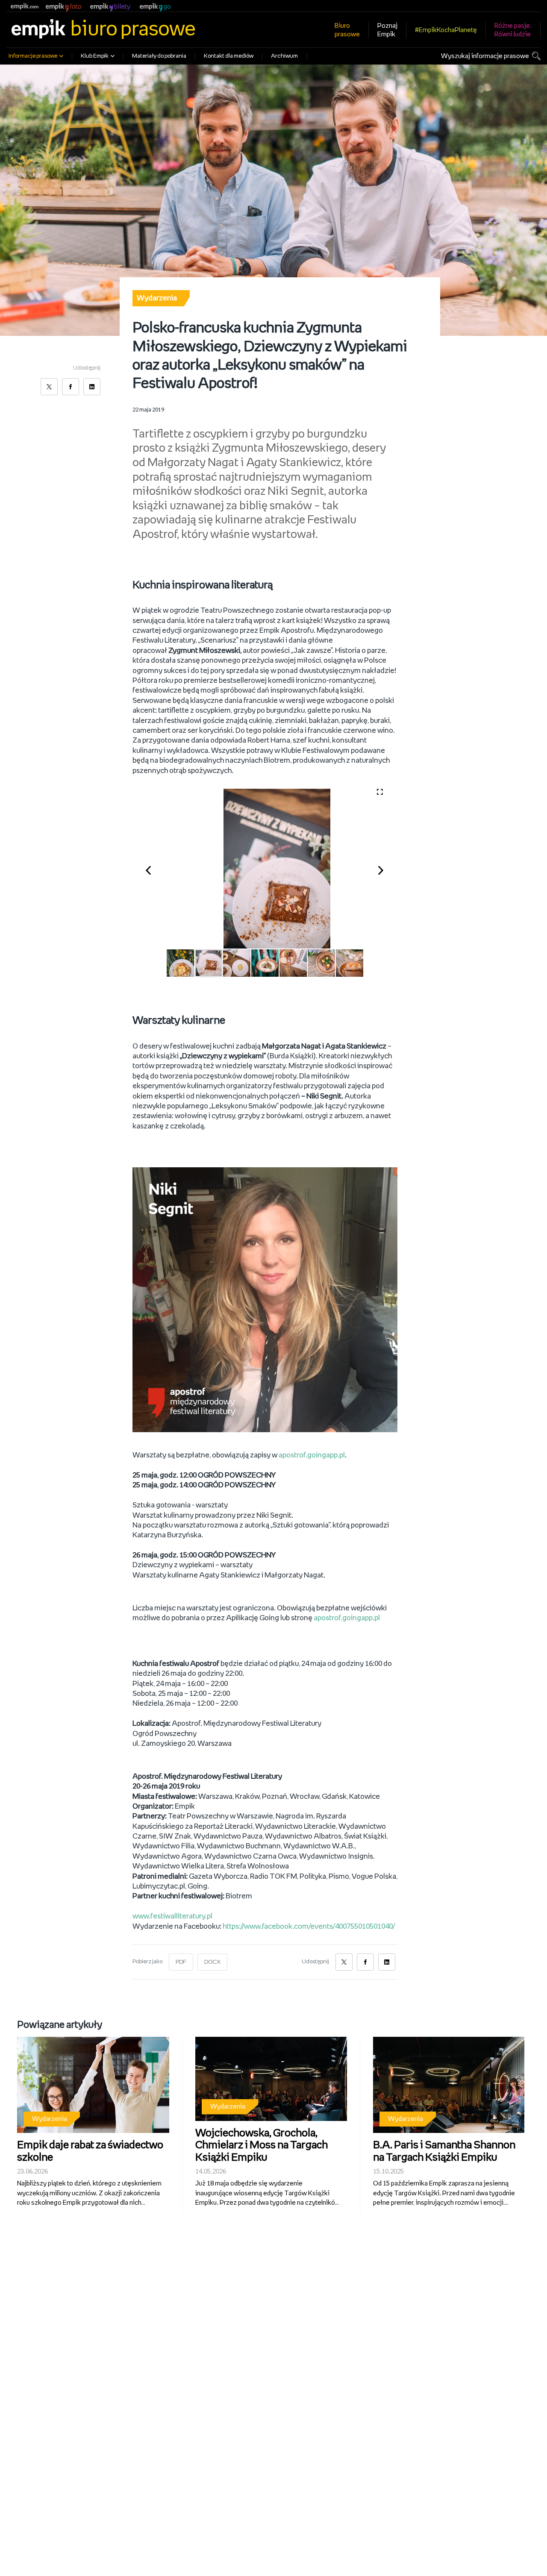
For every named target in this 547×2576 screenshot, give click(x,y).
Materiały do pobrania (159, 56)
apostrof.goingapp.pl (312, 1455)
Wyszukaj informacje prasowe (485, 56)
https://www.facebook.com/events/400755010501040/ (309, 1927)
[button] (153, 869)
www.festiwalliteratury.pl (173, 1916)
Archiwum (284, 56)
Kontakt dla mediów (229, 56)
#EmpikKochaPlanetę (446, 30)
